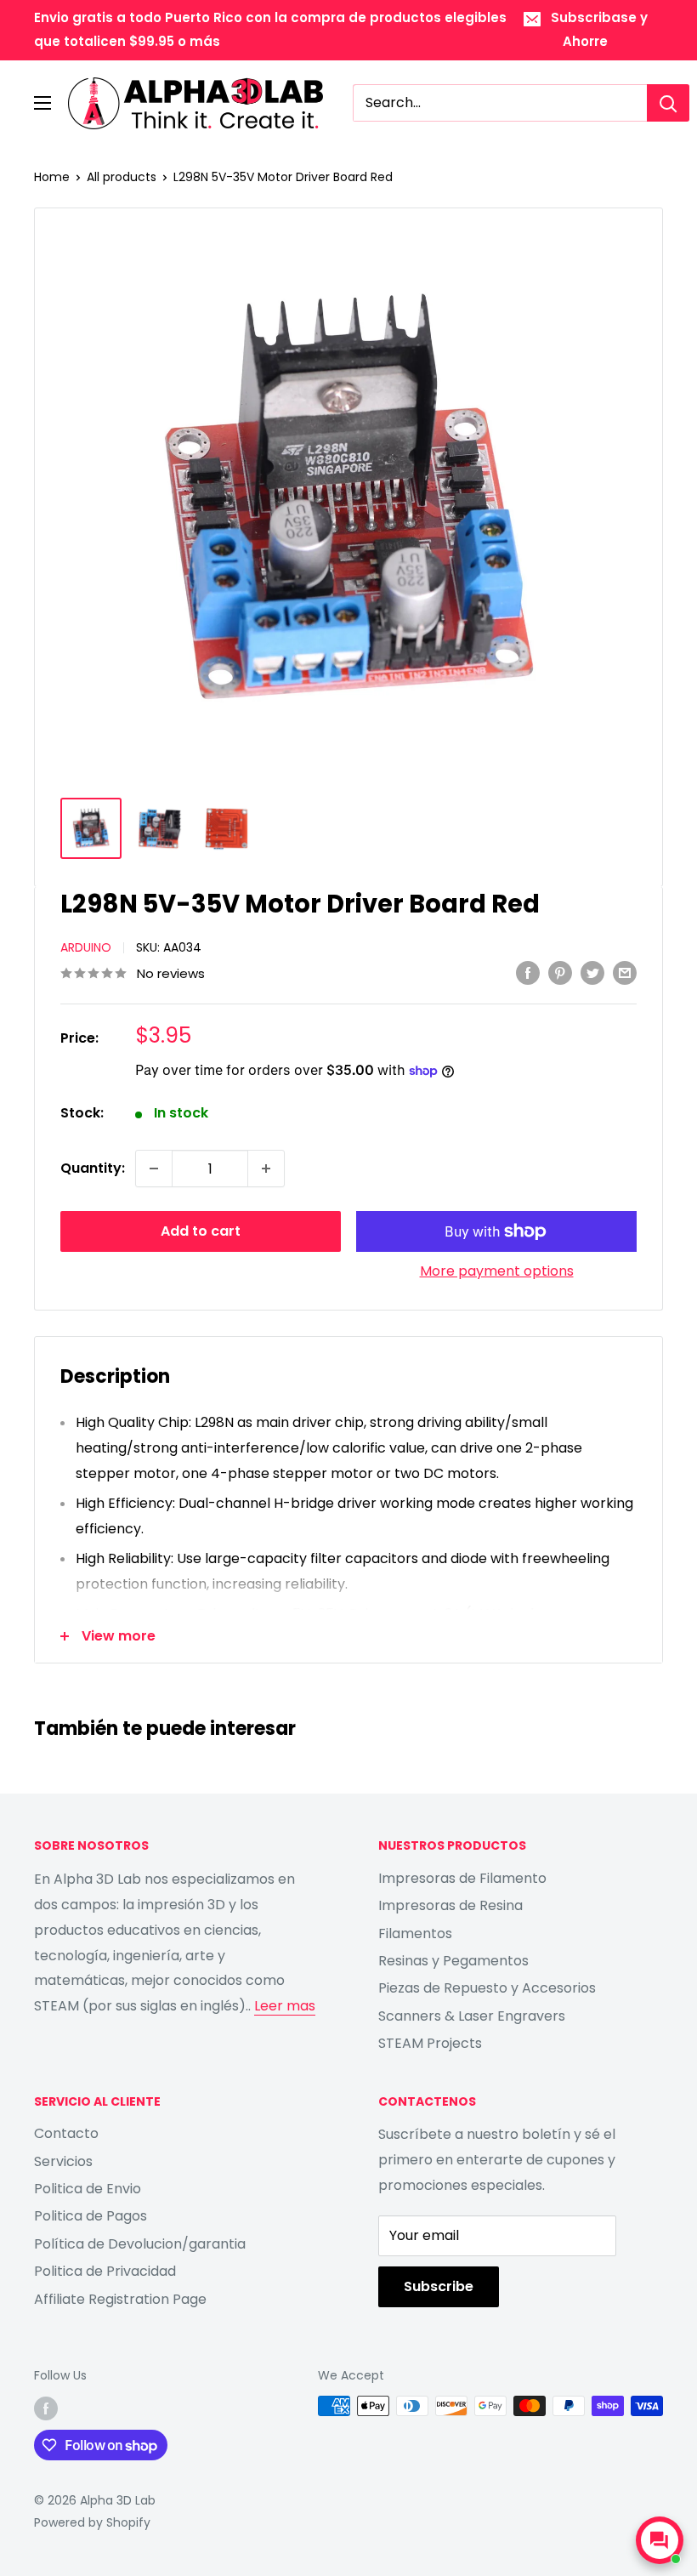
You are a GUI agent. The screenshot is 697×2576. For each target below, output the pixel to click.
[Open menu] (42, 103)
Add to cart (201, 1231)
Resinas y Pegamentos (453, 1961)
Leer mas (285, 2006)
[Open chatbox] (660, 2540)
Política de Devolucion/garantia (140, 2244)
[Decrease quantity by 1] (154, 1169)
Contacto (66, 2133)
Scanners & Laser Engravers (472, 2016)
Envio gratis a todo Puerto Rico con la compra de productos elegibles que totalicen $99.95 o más (270, 29)
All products (122, 177)
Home (52, 177)
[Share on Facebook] (528, 973)
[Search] (668, 103)
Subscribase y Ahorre (599, 29)
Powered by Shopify (92, 2522)
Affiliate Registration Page (120, 2299)
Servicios (63, 2161)
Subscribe (439, 2286)
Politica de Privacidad (105, 2271)
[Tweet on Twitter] (592, 973)
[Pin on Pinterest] (560, 973)
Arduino (86, 947)
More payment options (497, 1271)
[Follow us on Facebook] (46, 2408)
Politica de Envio (88, 2189)
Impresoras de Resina (450, 1905)
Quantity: (93, 1168)
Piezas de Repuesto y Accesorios (487, 1988)
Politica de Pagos (91, 2216)
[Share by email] (625, 973)
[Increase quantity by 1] (266, 1169)
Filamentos (415, 1933)
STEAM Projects (430, 2043)
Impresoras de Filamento (462, 1878)
